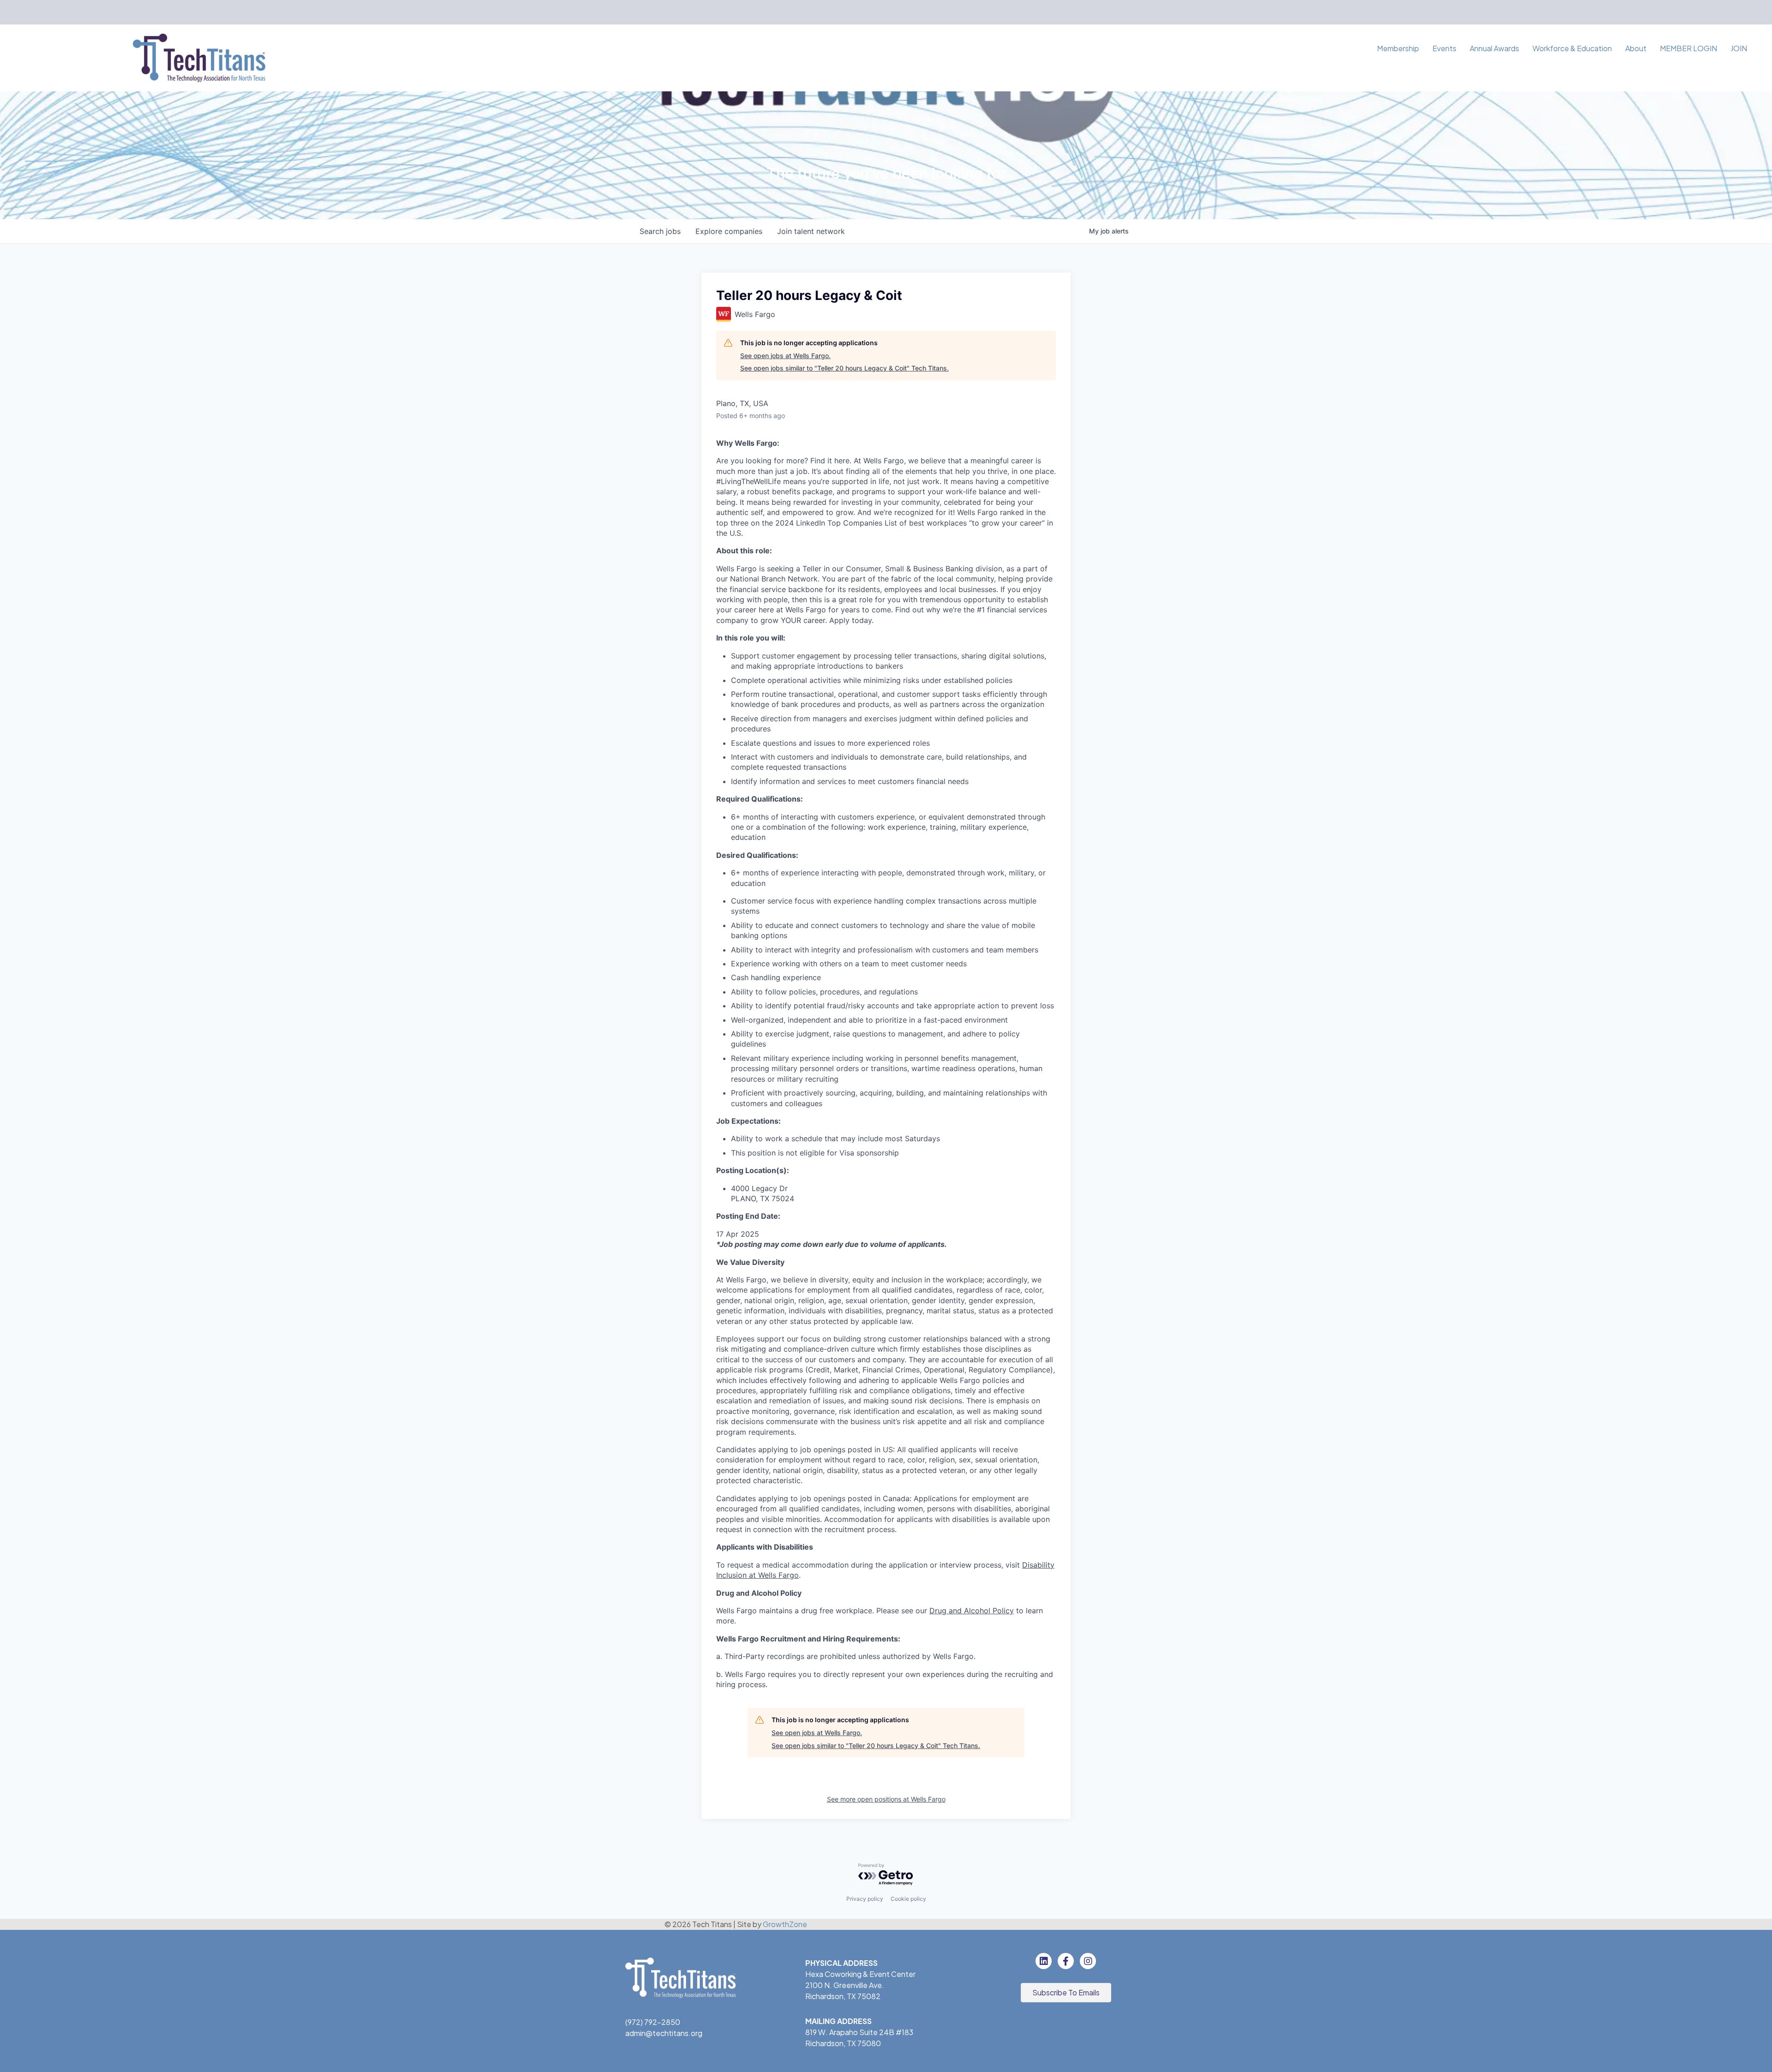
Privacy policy (865, 1899)
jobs (660, 231)
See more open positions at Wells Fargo (886, 1799)
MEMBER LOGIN (1688, 48)
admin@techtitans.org (664, 2033)
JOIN (1739, 48)
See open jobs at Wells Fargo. (785, 356)
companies (729, 231)
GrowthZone (785, 1924)
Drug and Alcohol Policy (972, 1611)
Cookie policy (908, 1899)
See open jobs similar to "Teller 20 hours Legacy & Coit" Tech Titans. (844, 368)
